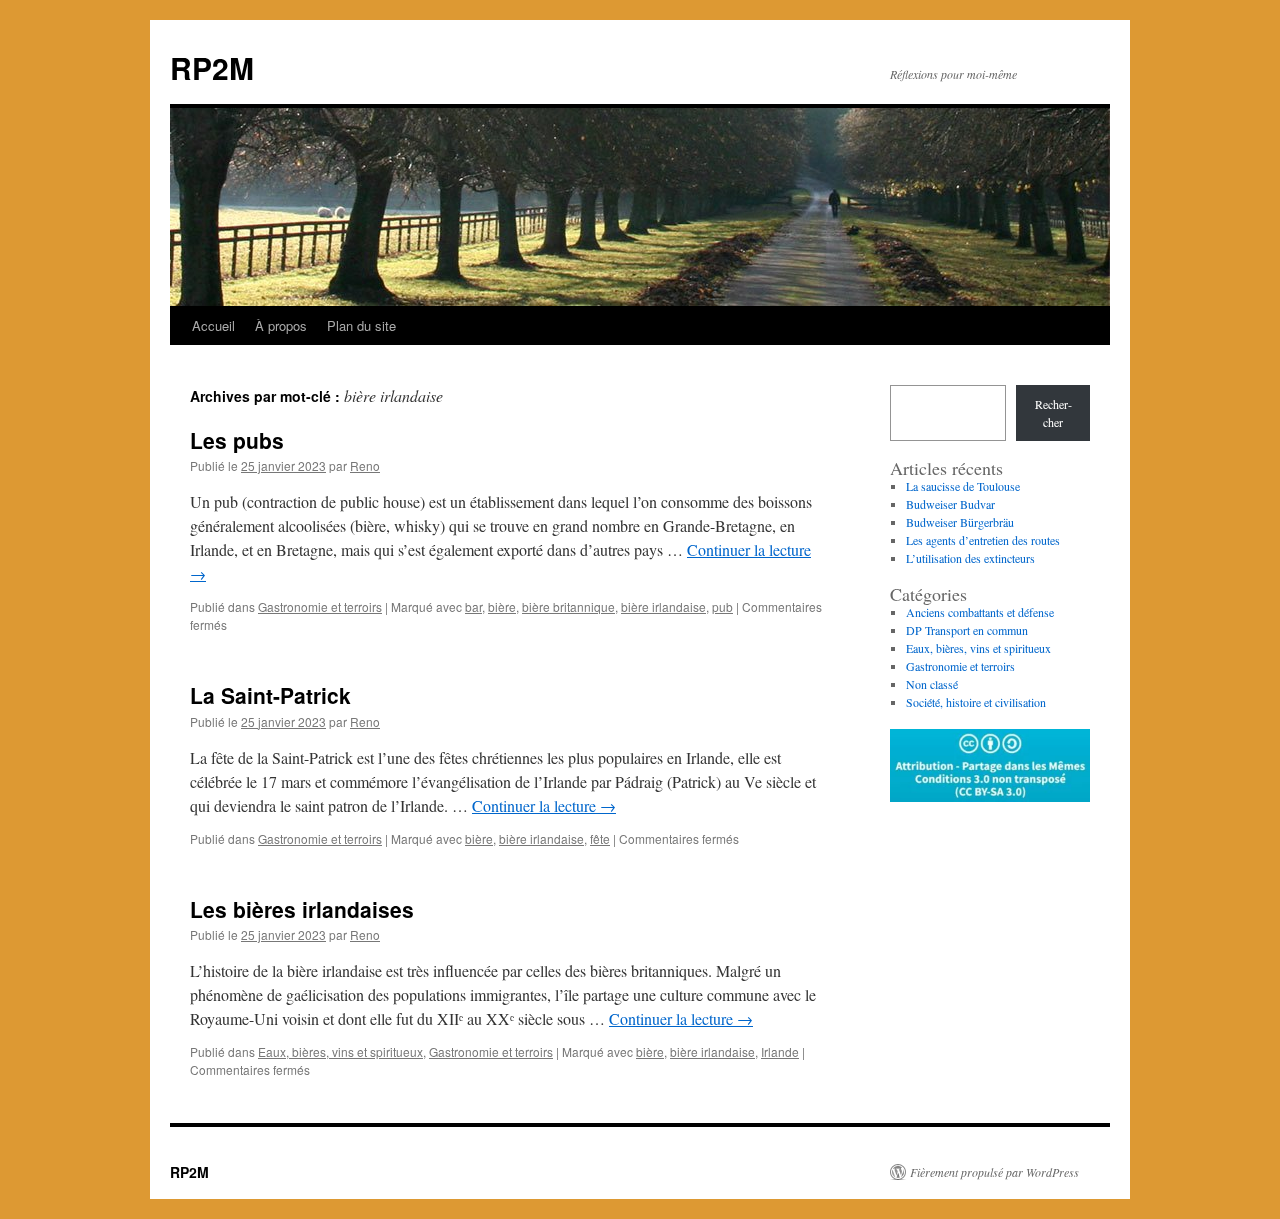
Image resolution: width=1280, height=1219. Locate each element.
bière (502, 606)
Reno (365, 465)
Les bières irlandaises (302, 909)
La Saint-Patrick (270, 695)
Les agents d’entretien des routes (983, 540)
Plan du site (361, 325)
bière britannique (568, 606)
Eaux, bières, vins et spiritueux (340, 1051)
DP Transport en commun (967, 630)
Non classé (932, 684)
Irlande (780, 1051)
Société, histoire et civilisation (976, 702)
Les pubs (237, 440)
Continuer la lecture (544, 805)
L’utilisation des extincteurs (970, 558)
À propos (281, 325)
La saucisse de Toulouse (963, 486)
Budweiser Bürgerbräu (960, 522)
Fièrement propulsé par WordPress (994, 1172)
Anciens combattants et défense (980, 612)
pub (722, 606)
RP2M (212, 67)
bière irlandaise (663, 606)
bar (473, 606)
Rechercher (1053, 413)
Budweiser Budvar (950, 504)
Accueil (213, 325)
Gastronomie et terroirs (320, 606)
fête (600, 838)
